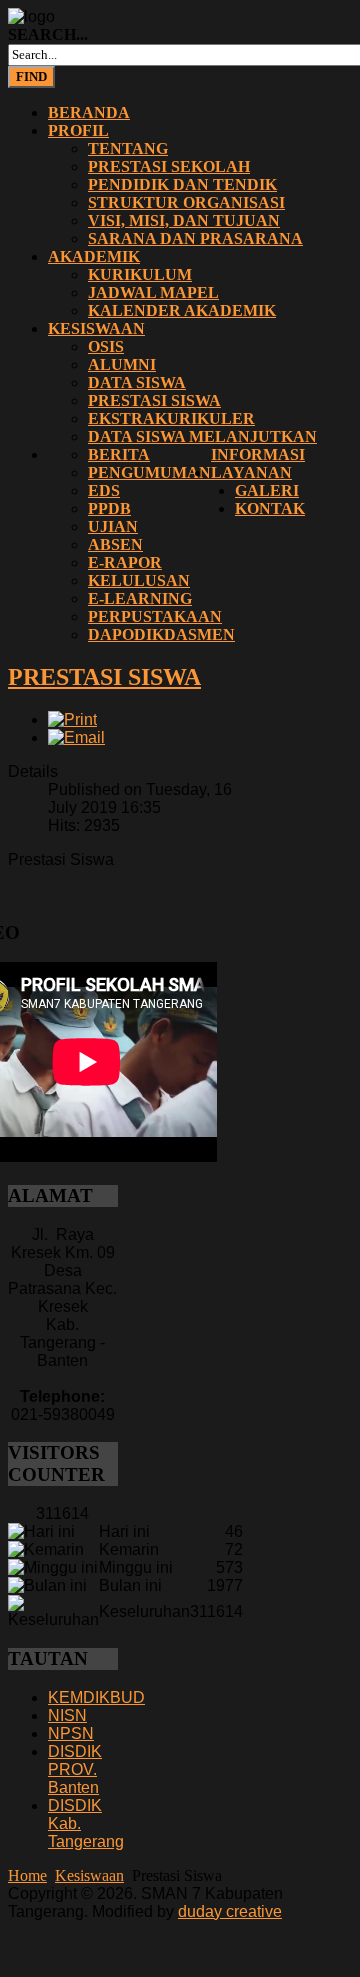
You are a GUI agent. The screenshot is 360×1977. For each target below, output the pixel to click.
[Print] (72, 719)
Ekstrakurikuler (171, 418)
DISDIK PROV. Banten (75, 1769)
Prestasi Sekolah (169, 166)
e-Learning (140, 598)
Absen (115, 544)
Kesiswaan (96, 328)
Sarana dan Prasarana (195, 238)
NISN (67, 1715)
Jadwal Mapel (153, 292)
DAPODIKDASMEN (161, 634)
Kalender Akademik (182, 310)
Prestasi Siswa (154, 400)
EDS (104, 490)
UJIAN (113, 526)
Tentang (128, 148)
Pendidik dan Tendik (182, 184)
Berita (119, 454)
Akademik (94, 256)
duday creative (230, 1911)
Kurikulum (140, 274)
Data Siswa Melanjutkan (202, 436)
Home (27, 1875)
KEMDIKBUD (96, 1697)
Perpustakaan (155, 616)
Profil (78, 130)
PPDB (109, 508)
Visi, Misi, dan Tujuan (184, 220)
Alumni (122, 364)
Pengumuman (149, 472)
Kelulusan (139, 580)
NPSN (71, 1733)
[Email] (76, 737)
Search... (48, 34)
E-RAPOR (125, 562)
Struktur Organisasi (186, 202)
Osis (106, 346)
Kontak (270, 508)
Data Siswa (137, 382)
